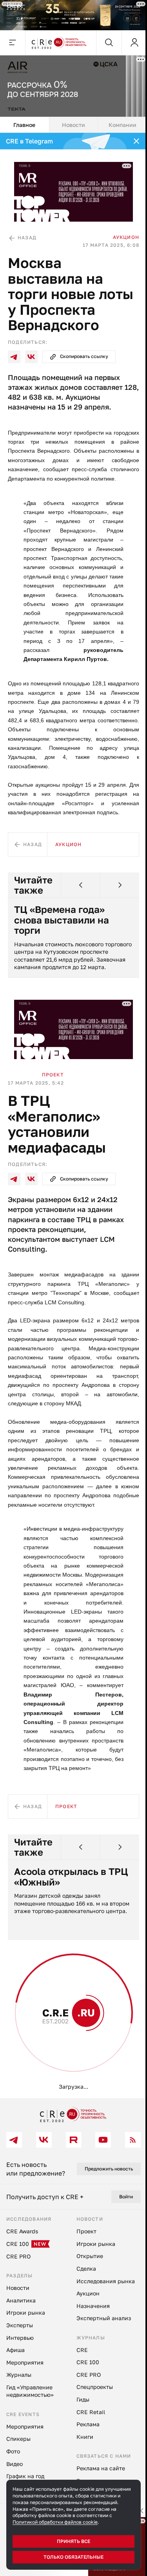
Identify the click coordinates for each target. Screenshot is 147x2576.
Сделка (56, 2081)
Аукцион (120, 230)
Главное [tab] (24, 121)
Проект (53, 1094)
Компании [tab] (118, 121)
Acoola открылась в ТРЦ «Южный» (60, 1924)
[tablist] (71, 121)
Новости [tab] (70, 121)
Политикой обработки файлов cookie (55, 2522)
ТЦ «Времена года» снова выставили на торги (62, 932)
